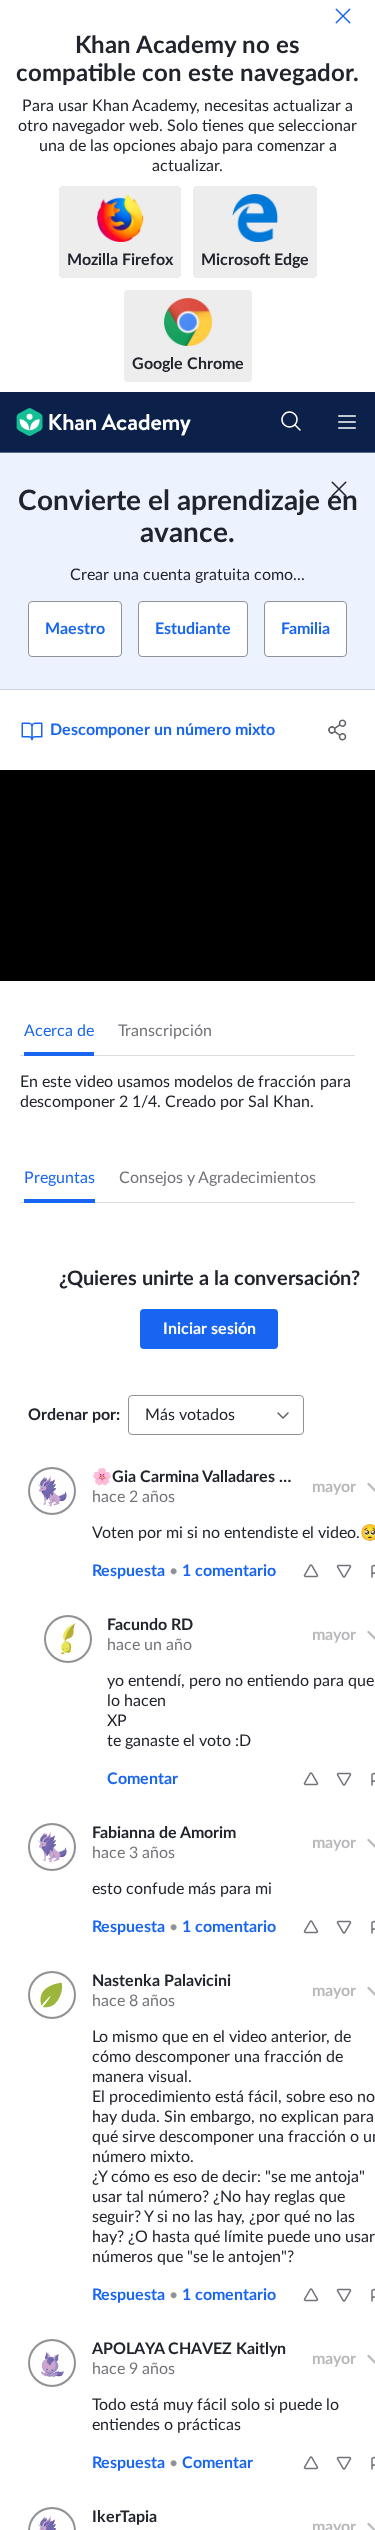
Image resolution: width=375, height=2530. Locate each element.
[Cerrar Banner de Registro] (339, 489)
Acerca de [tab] (59, 1031)
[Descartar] (343, 16)
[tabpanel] (187, 1084)
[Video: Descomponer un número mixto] (187, 875)
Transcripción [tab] (165, 1031)
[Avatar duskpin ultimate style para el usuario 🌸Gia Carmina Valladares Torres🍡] (48, 1491)
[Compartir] (338, 730)
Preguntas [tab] (59, 1178)
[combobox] (216, 1415)
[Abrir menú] (347, 422)
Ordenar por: (74, 1415)
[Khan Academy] (95, 422)
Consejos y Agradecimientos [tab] (217, 1178)
